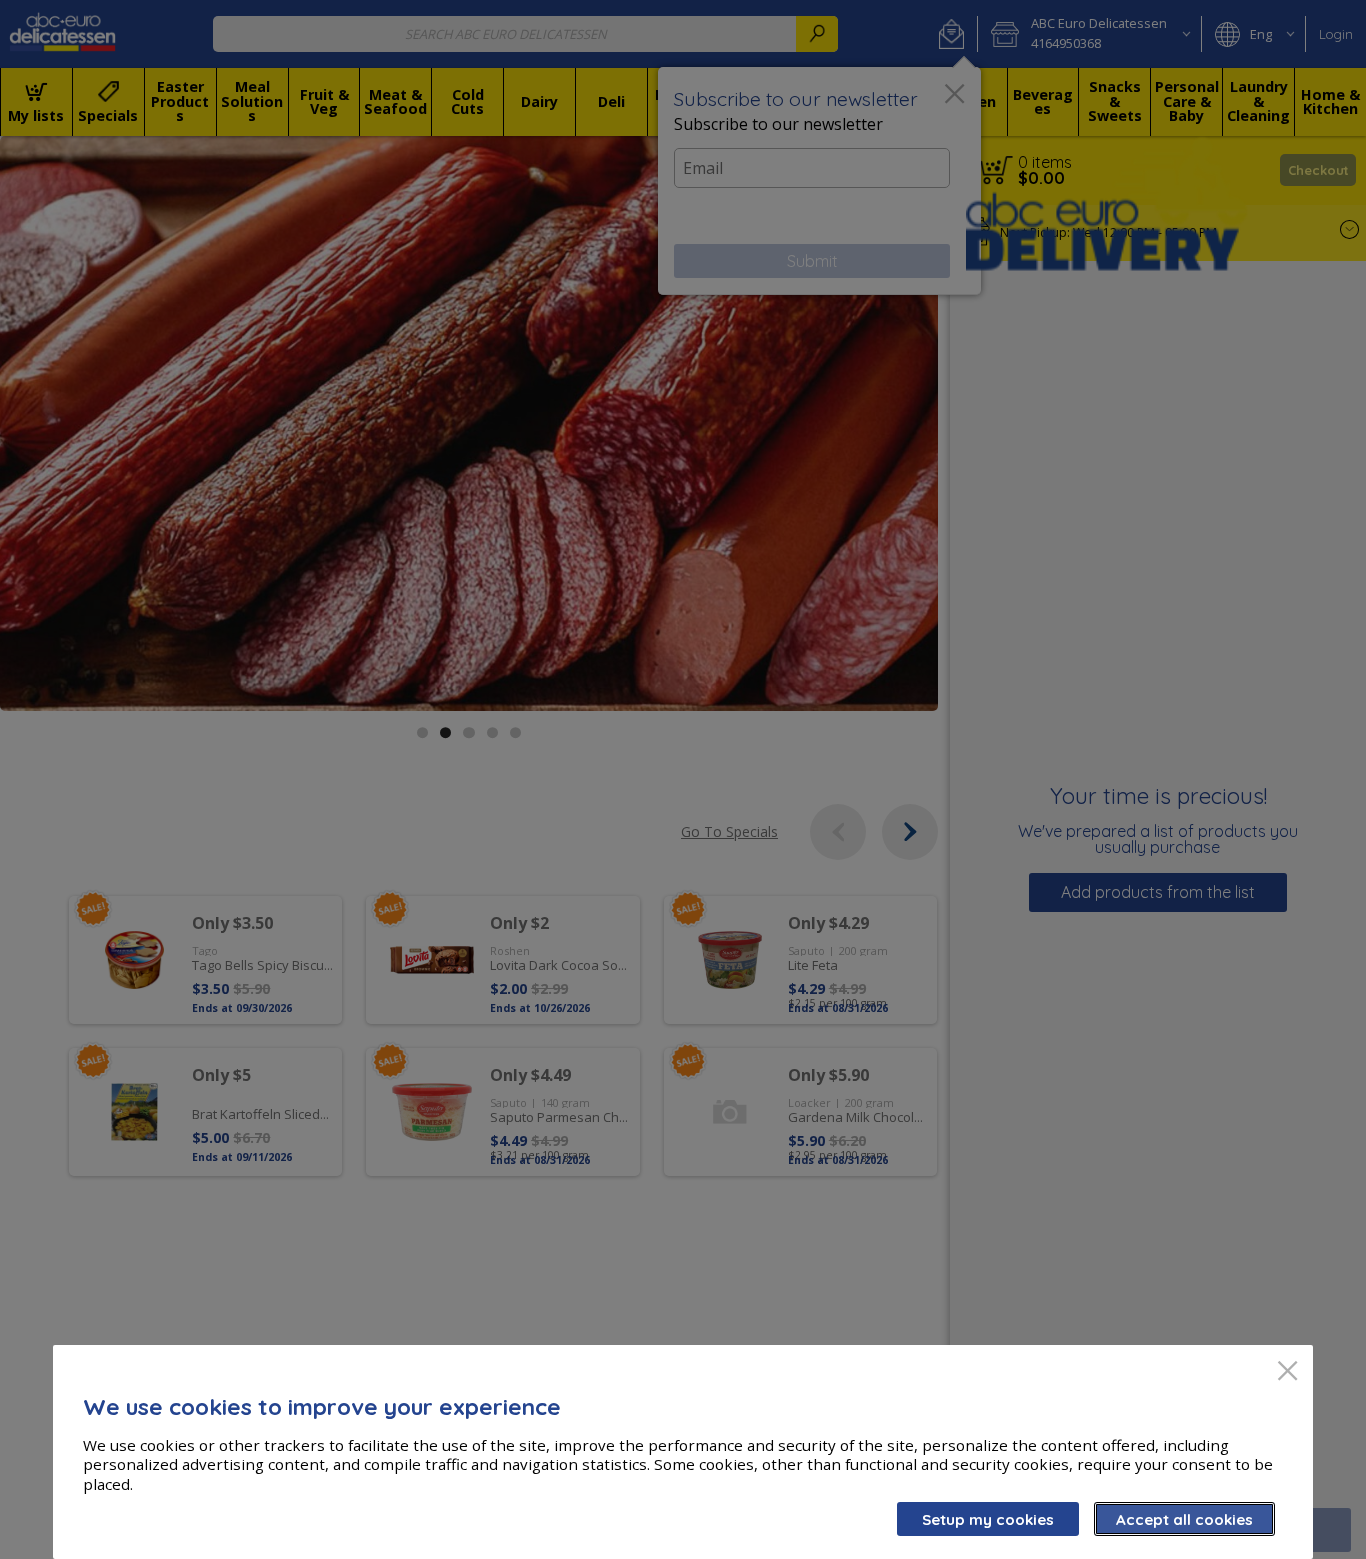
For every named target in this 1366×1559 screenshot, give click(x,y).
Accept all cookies (1184, 1519)
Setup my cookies (988, 1519)
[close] (1287, 1372)
